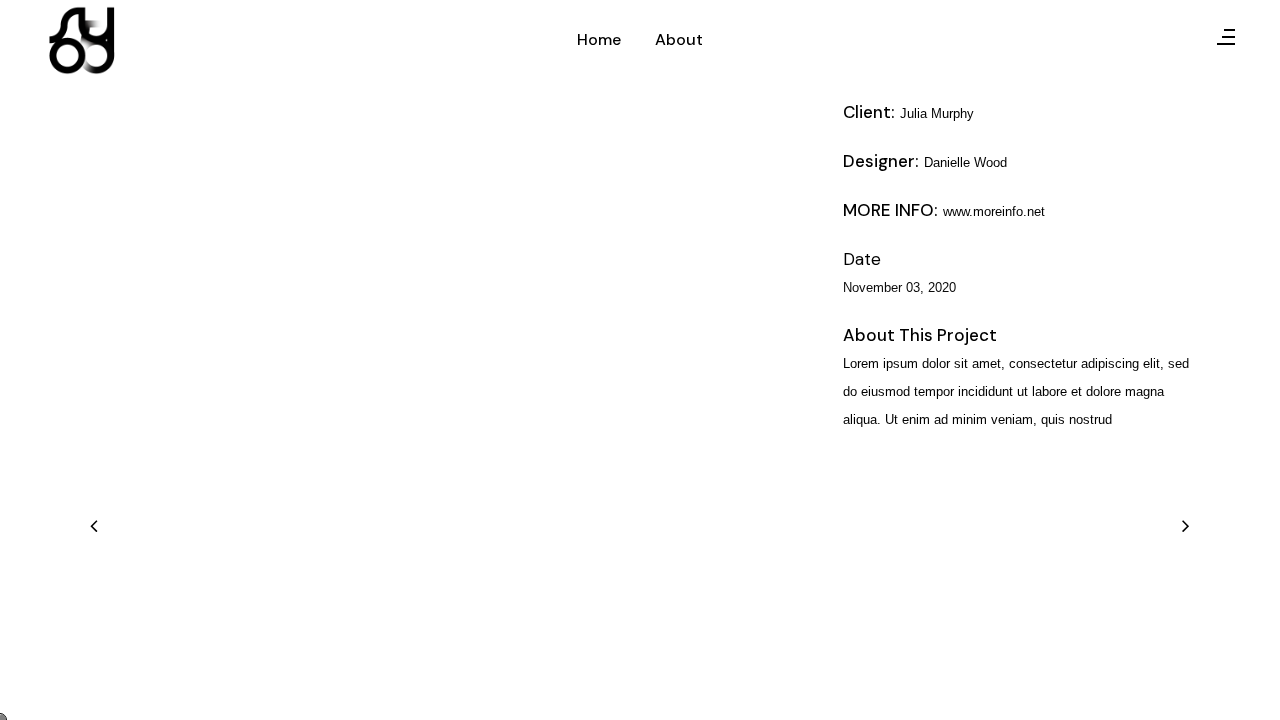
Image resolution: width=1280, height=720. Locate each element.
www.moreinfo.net (994, 211)
